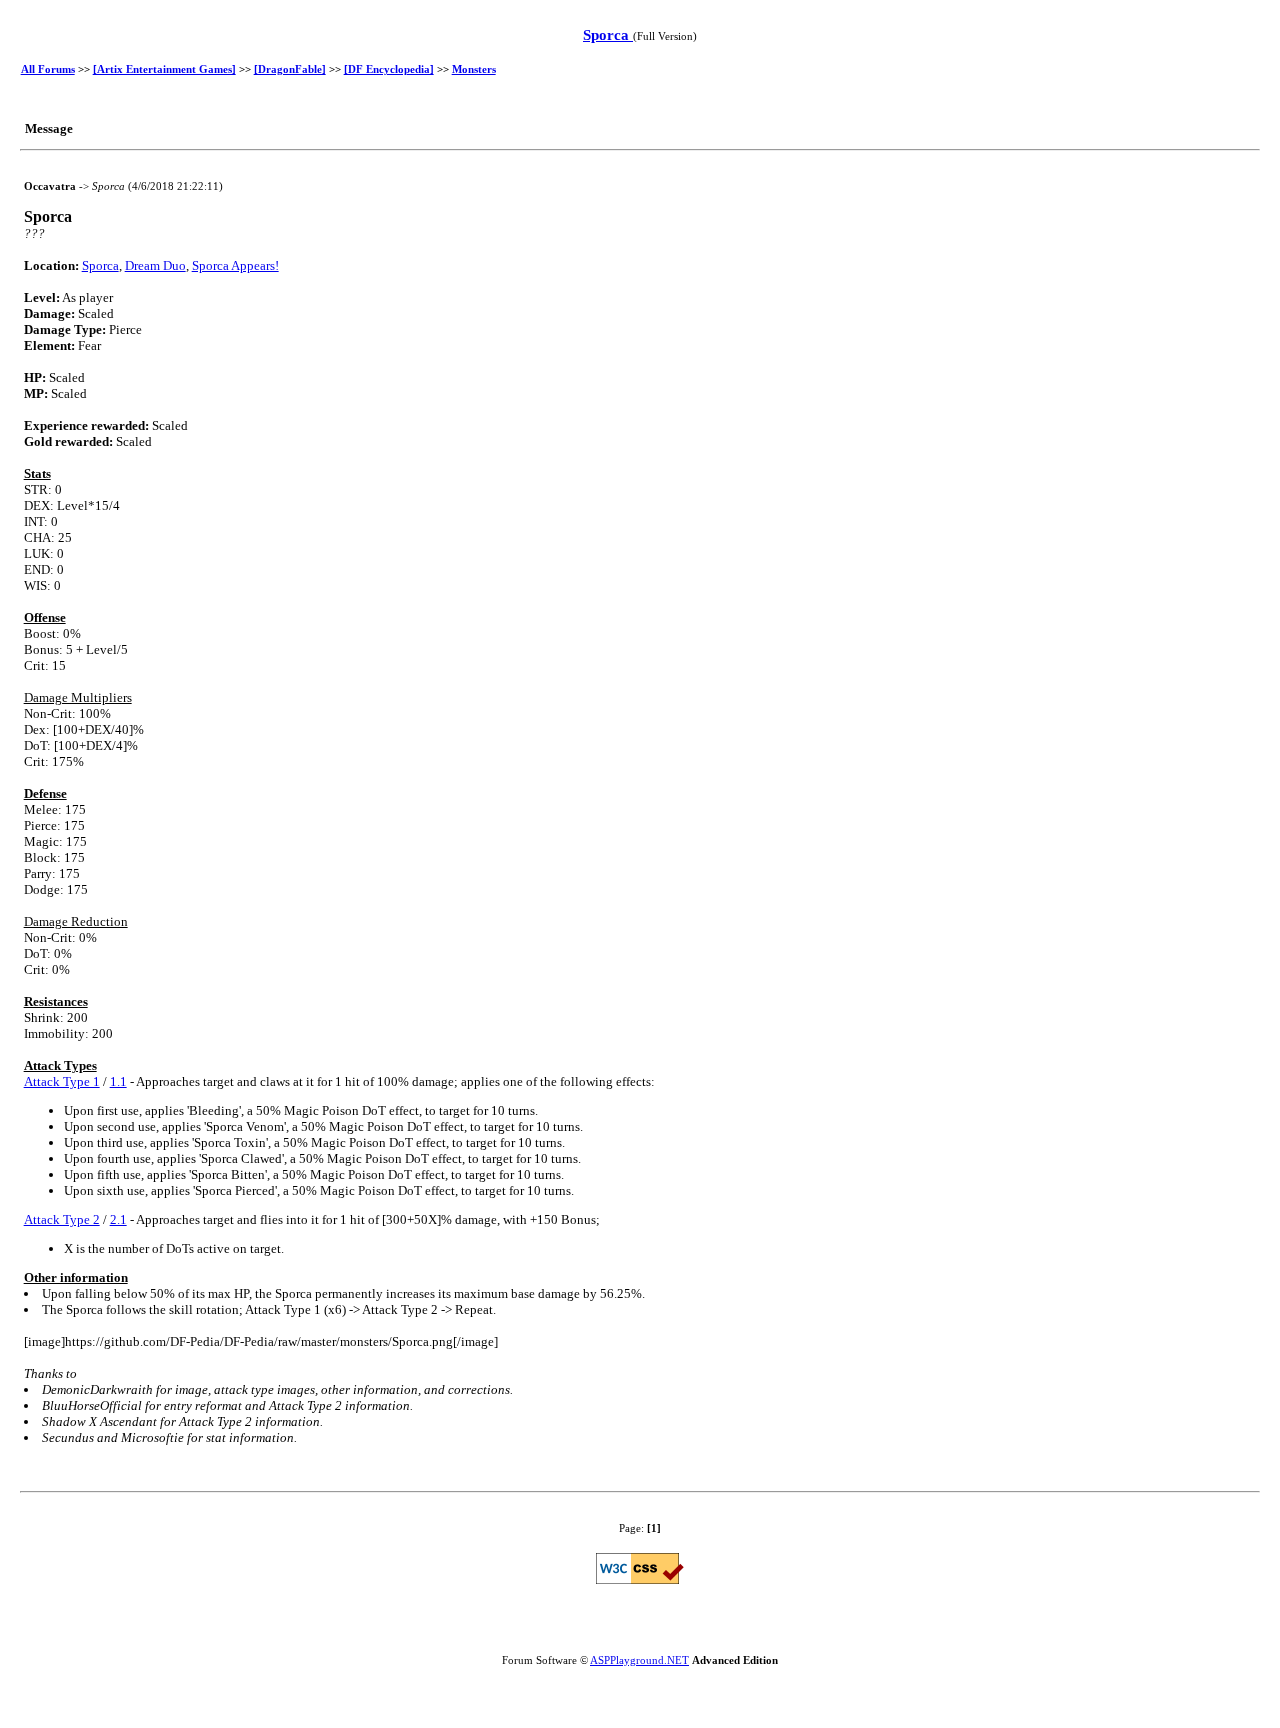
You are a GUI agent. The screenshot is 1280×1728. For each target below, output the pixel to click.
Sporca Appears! (235, 265)
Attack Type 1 (62, 1081)
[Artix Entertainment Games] (164, 69)
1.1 (118, 1081)
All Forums (48, 69)
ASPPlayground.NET (639, 1660)
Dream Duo (155, 265)
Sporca (608, 35)
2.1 (118, 1219)
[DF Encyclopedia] (389, 69)
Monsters (474, 69)
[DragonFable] (290, 69)
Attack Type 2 (62, 1219)
